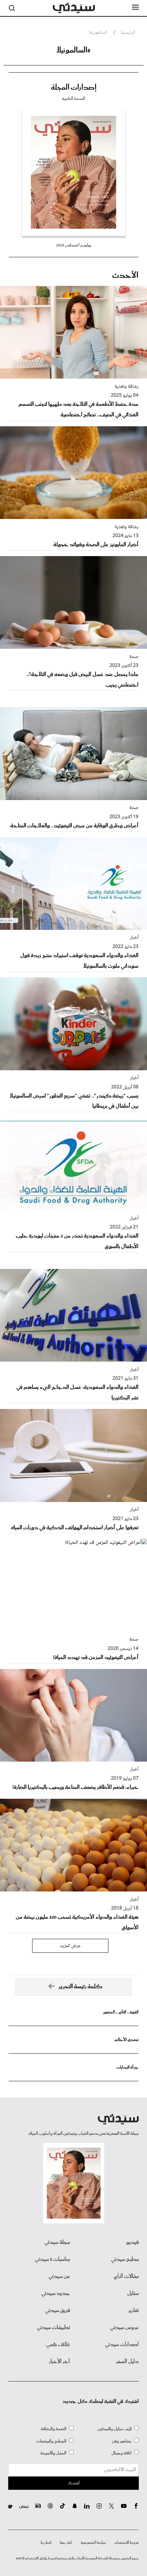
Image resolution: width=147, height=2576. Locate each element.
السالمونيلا (98, 33)
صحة (134, 657)
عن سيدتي (59, 2276)
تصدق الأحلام (126, 2040)
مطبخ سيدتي (125, 2259)
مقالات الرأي (126, 2276)
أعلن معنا (66, 2543)
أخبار (134, 938)
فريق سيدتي (58, 2311)
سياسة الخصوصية (93, 2543)
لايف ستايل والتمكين (115, 2429)
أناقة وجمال (122, 2453)
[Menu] (135, 7)
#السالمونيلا (73, 50)
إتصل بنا (46, 2543)
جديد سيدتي (56, 2294)
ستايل (133, 2294)
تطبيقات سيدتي (54, 2328)
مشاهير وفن (122, 2441)
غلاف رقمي (58, 2345)
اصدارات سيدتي (122, 2345)
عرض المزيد (70, 1946)
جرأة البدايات (127, 2067)
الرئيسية (128, 33)
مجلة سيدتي (57, 2242)
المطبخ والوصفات (51, 2441)
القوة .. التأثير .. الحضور (121, 2012)
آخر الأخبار (59, 2362)
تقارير (133, 2311)
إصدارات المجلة (74, 88)
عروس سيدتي (124, 2328)
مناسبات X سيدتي (52, 2259)
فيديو (132, 2242)
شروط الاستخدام (127, 2543)
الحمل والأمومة (53, 2453)
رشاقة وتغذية (126, 387)
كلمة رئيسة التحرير (81, 1987)
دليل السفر (127, 2362)
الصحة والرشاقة (54, 2429)
